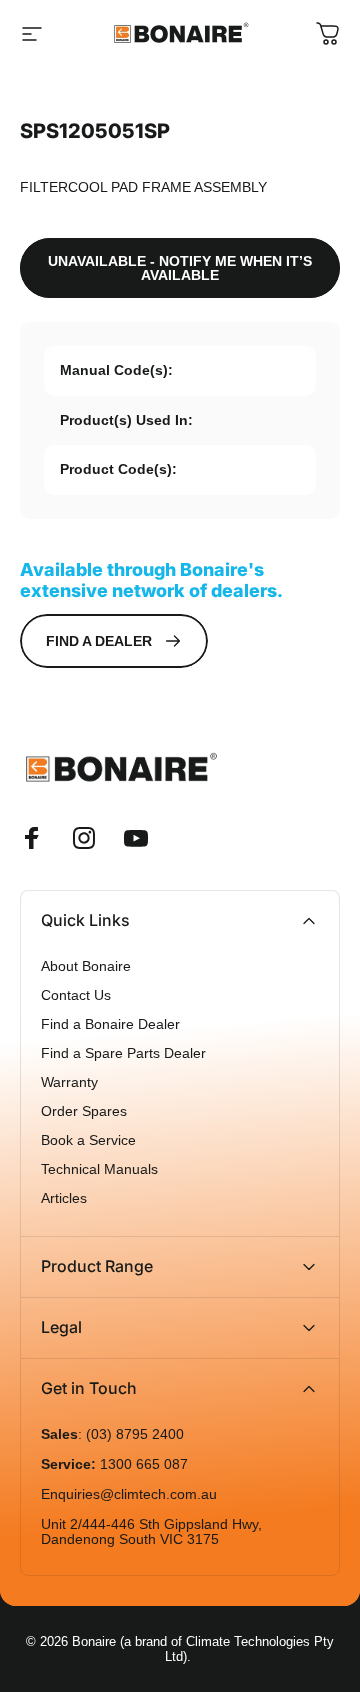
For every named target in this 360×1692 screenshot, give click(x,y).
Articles (64, 1198)
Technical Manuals (99, 1169)
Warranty (69, 1082)
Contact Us (76, 995)
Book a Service (88, 1140)
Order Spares (84, 1111)
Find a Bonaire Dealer (110, 1024)
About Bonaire (86, 966)
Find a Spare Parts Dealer (123, 1053)
